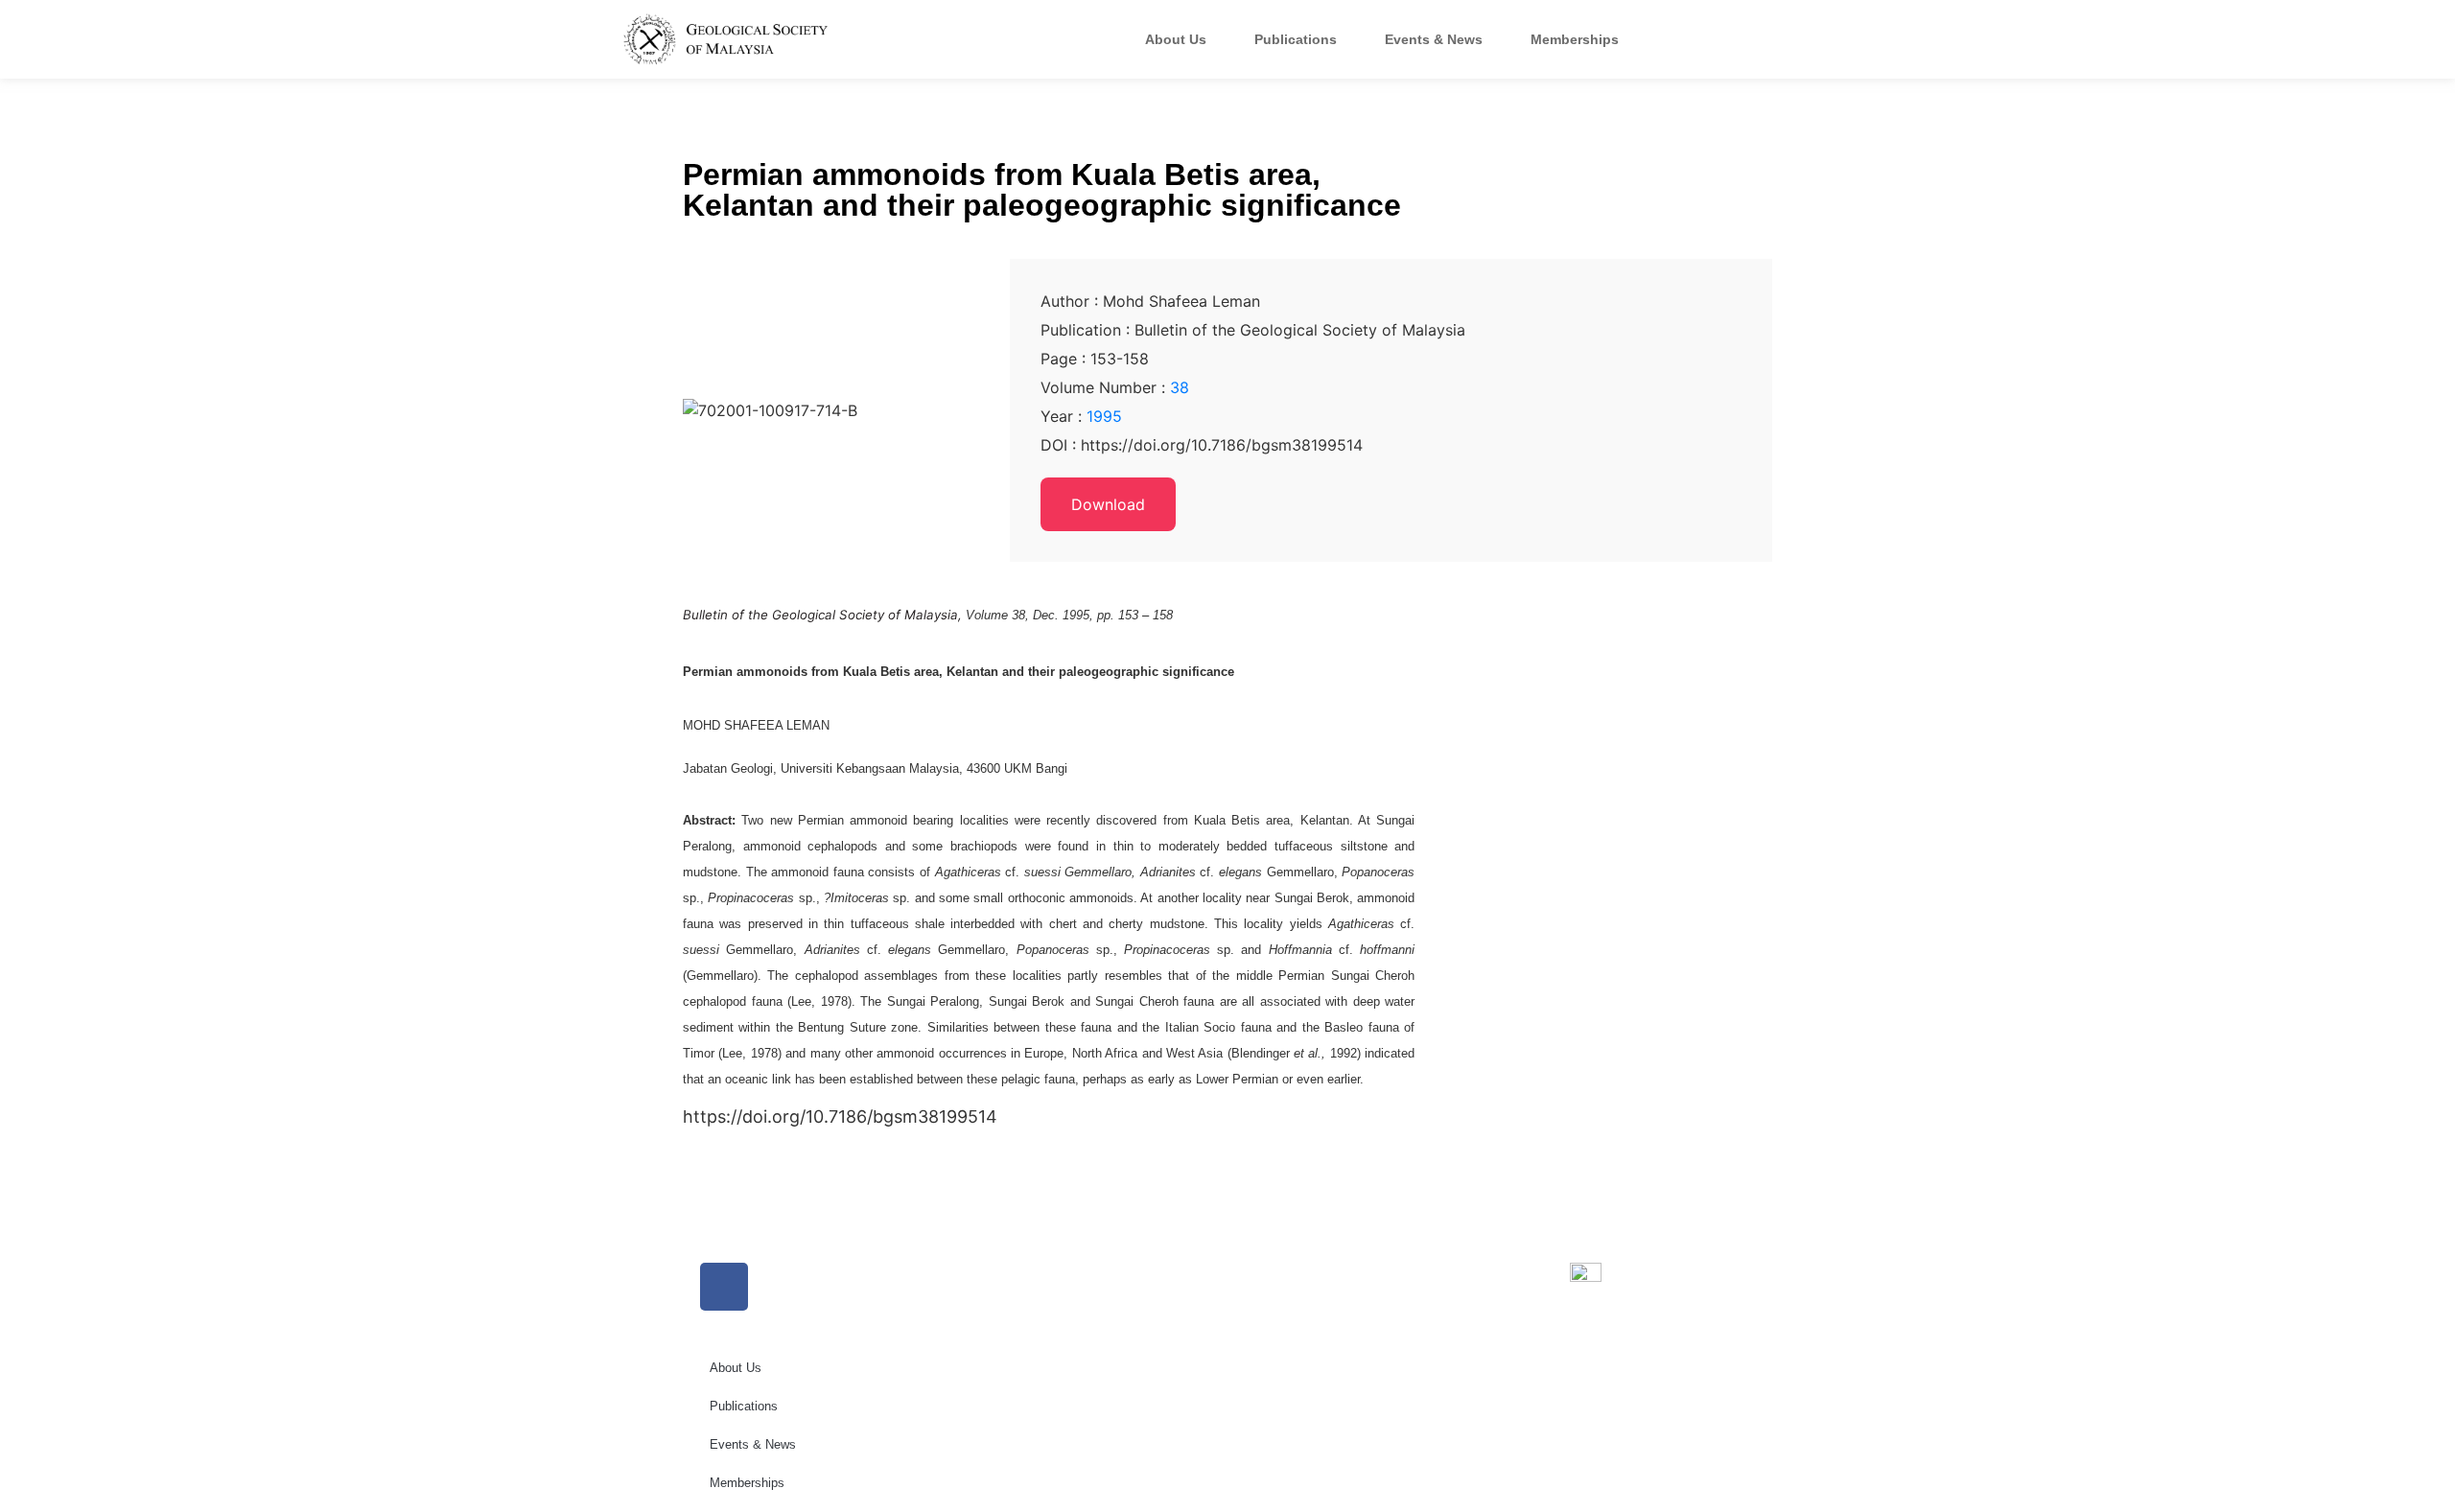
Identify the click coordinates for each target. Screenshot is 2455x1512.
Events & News (1434, 39)
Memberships (1575, 39)
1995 (1104, 416)
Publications (1296, 39)
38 (1180, 387)
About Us (1176, 39)
